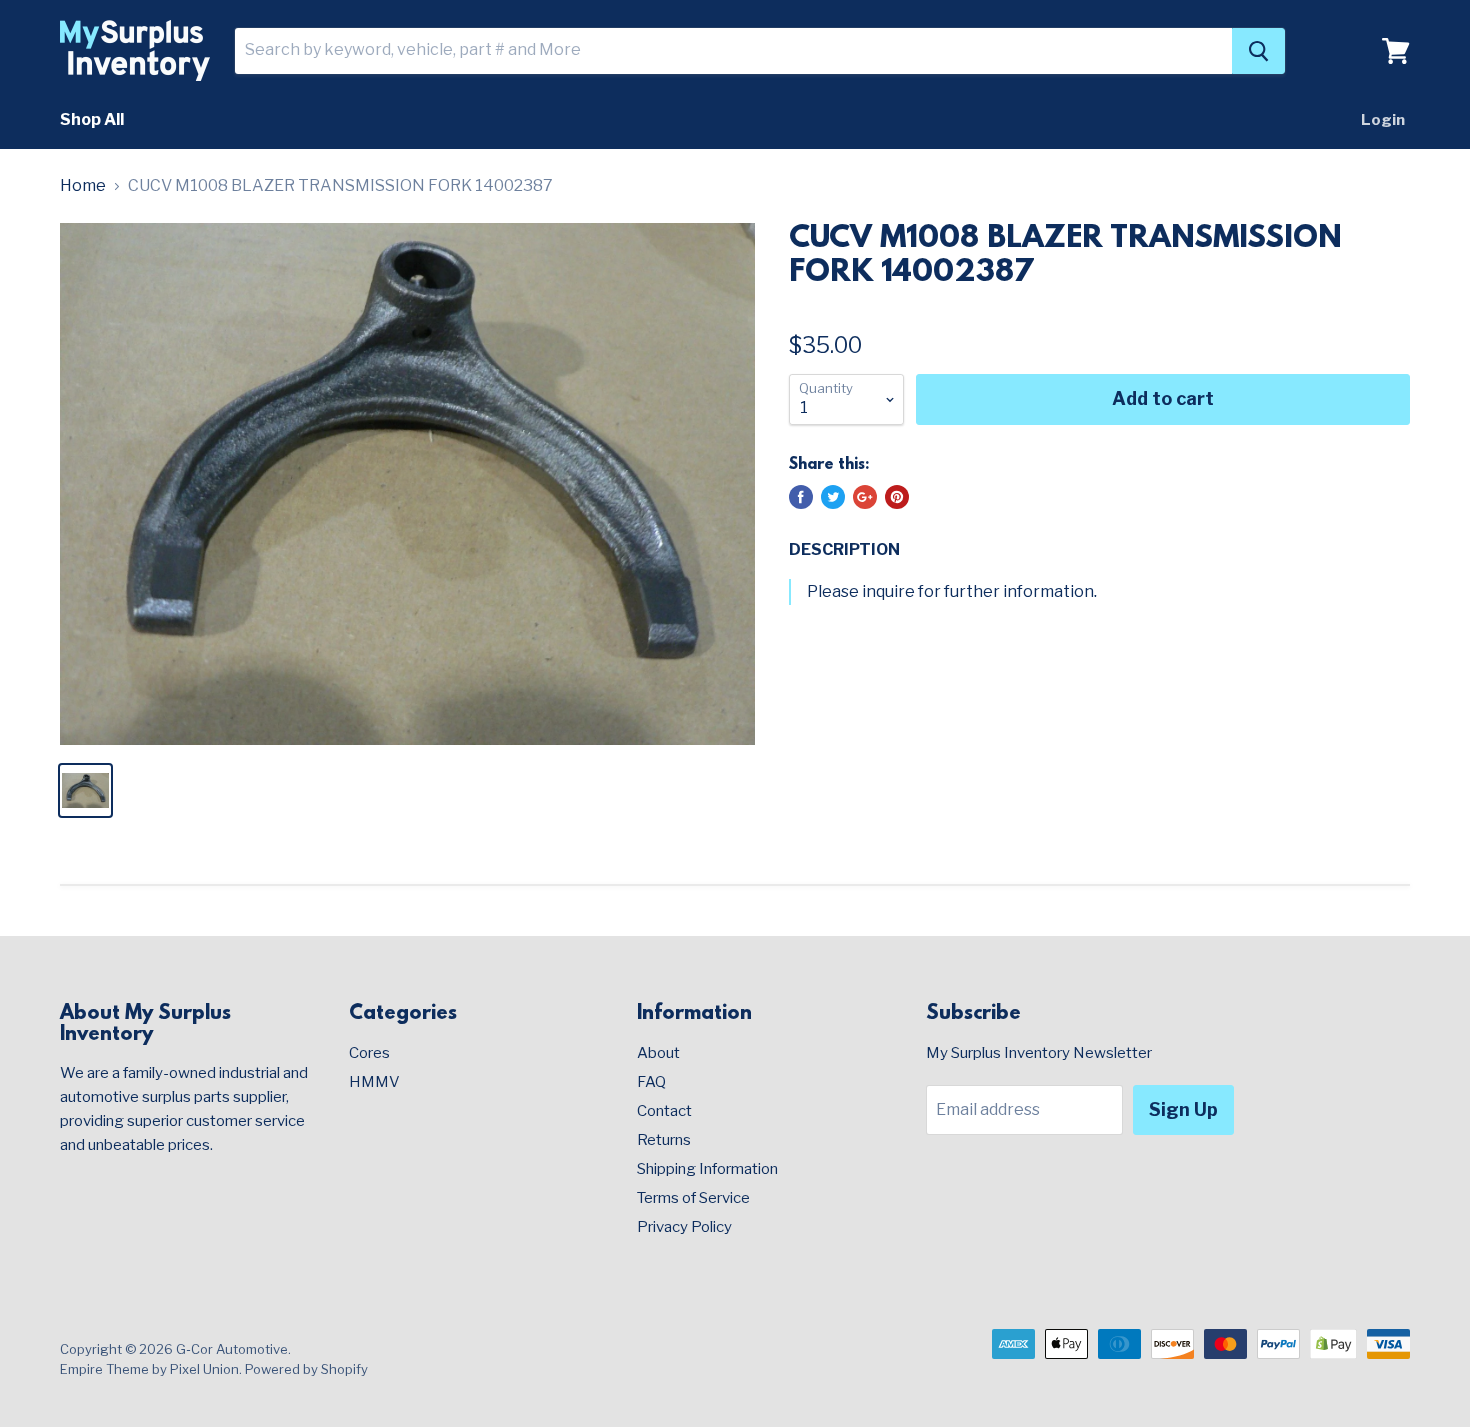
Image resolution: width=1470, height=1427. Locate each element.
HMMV (374, 1082)
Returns (664, 1140)
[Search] (1258, 51)
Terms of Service (693, 1198)
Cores (369, 1053)
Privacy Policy (684, 1227)
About (658, 1053)
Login (1383, 120)
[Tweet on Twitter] (833, 497)
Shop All (92, 119)
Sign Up (1183, 1109)
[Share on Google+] (865, 497)
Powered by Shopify (306, 1369)
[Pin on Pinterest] (897, 497)
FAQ (651, 1082)
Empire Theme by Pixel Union (149, 1369)
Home (83, 186)
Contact (664, 1111)
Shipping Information (707, 1169)
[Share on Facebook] (801, 497)
